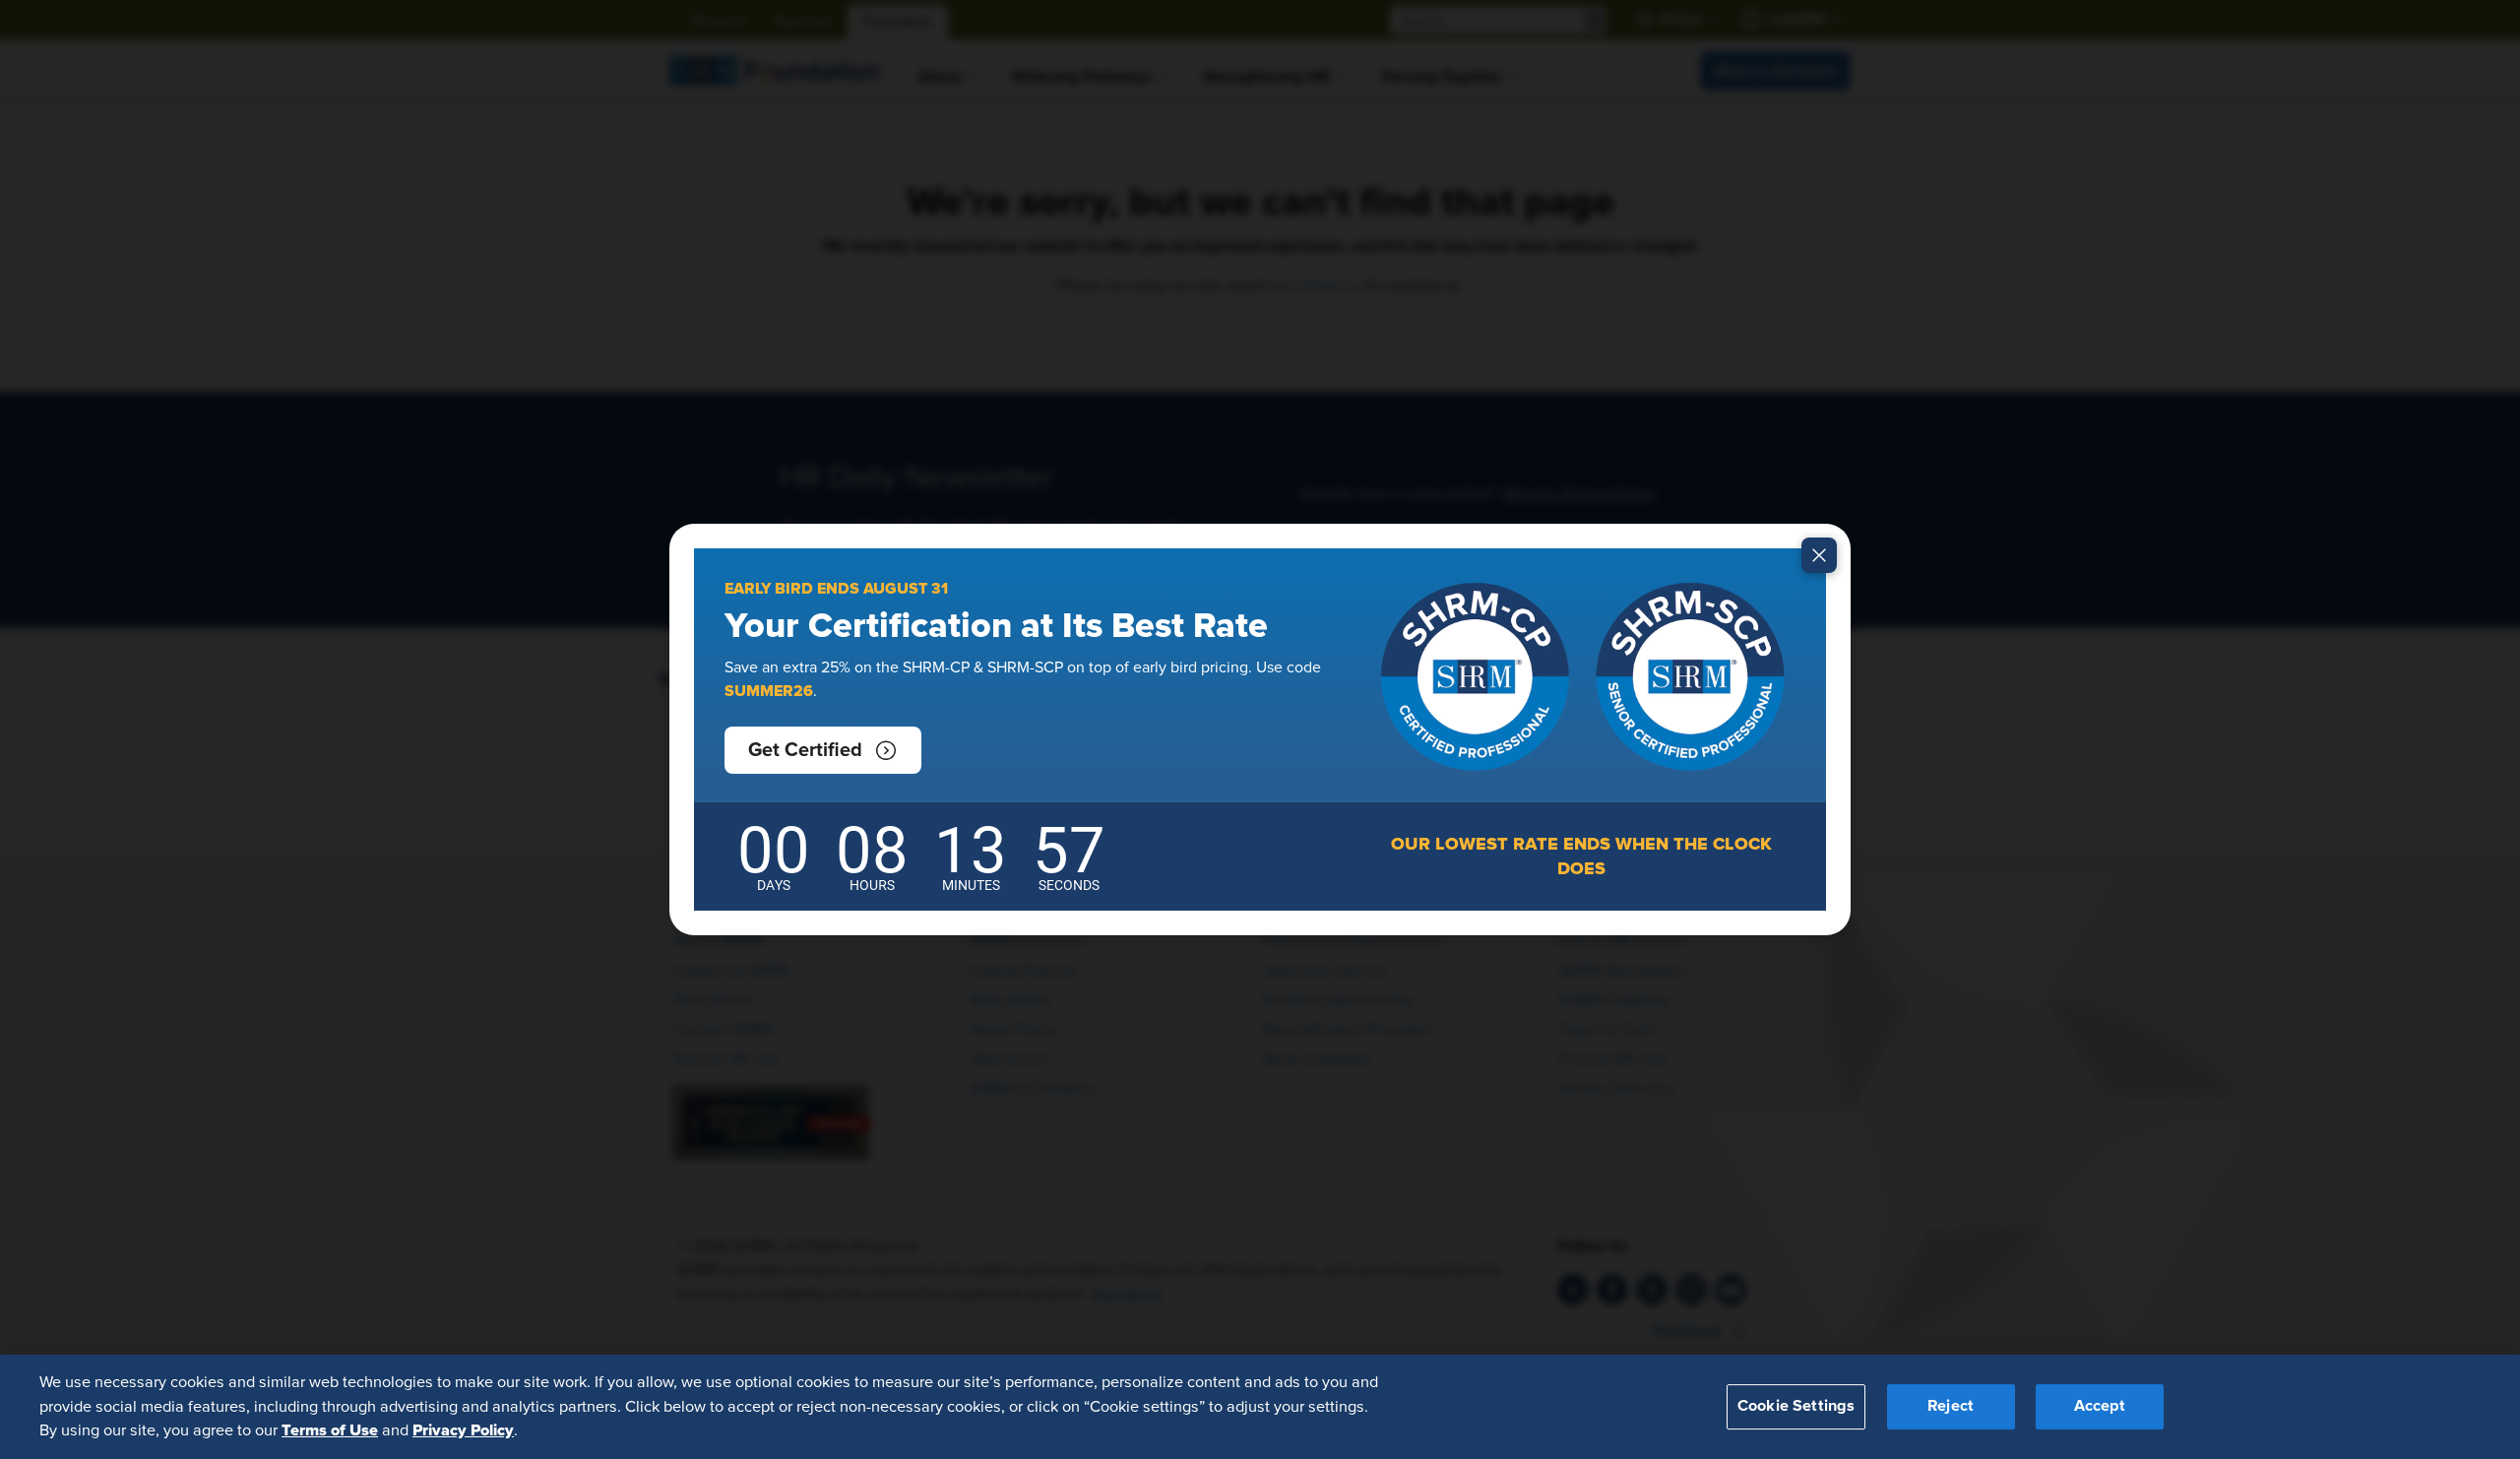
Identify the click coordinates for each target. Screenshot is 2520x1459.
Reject (1951, 1407)
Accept (2100, 1407)
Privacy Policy (463, 1430)
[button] (823, 750)
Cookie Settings (1796, 1407)
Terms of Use (330, 1430)
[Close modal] (1819, 555)
